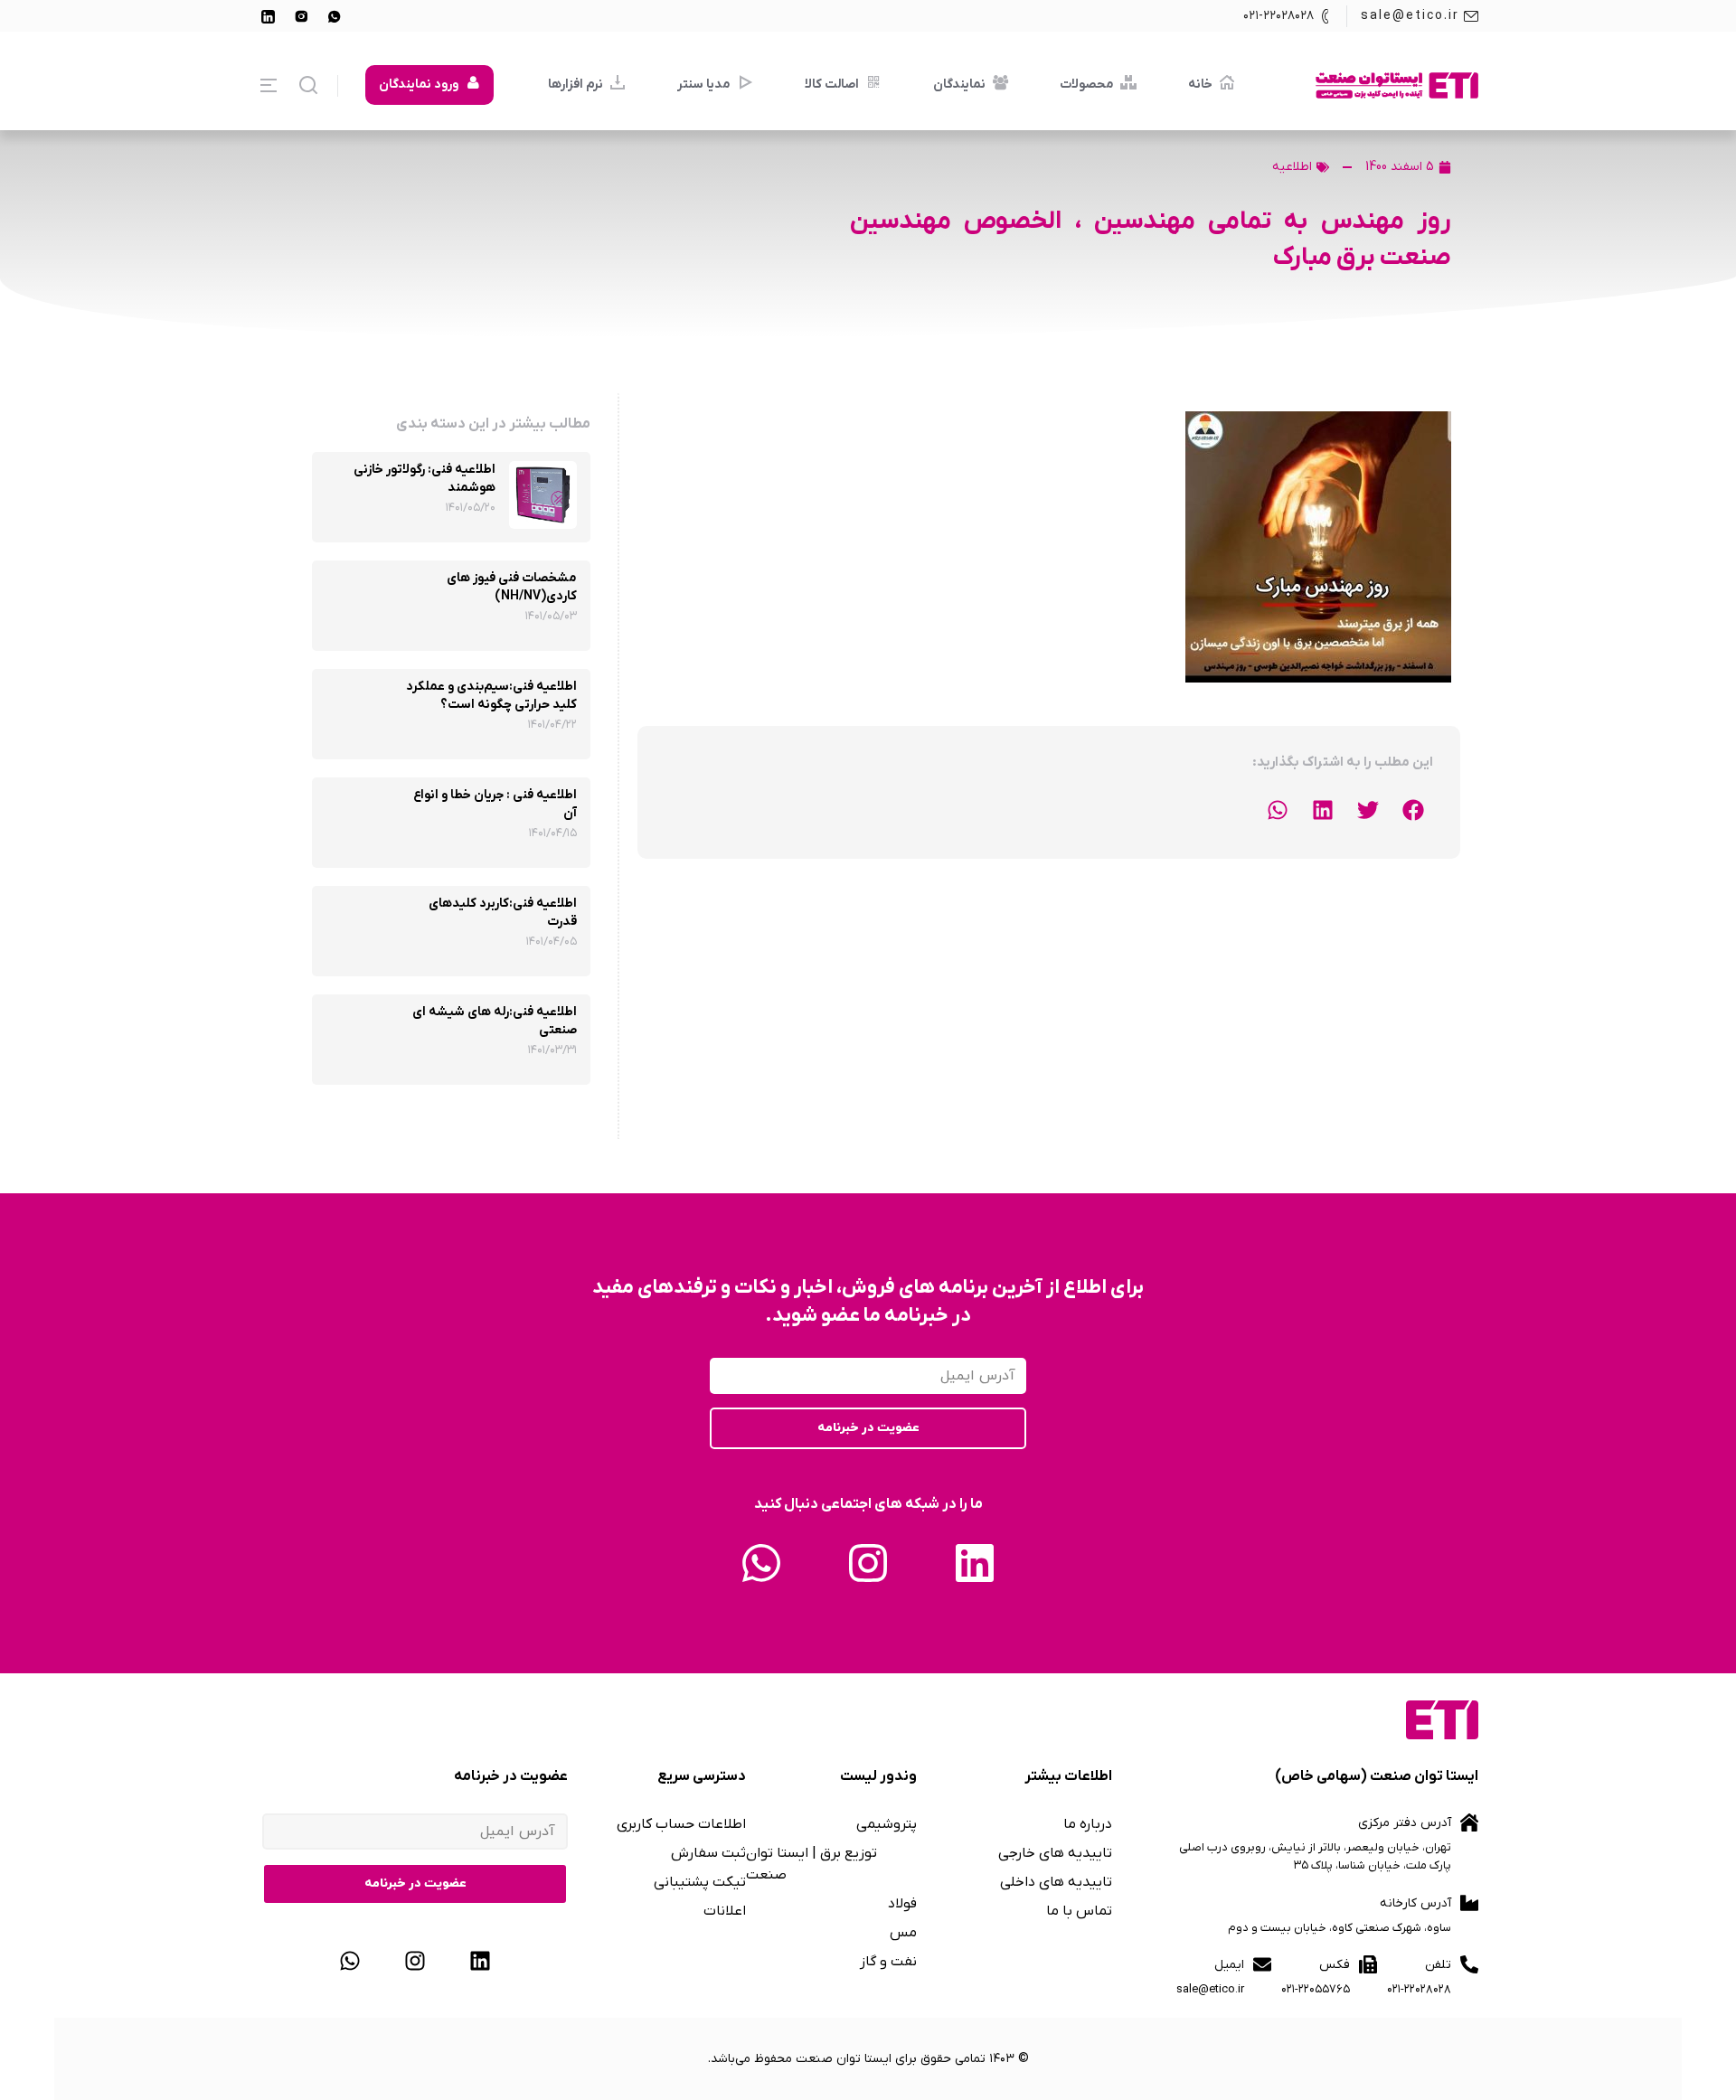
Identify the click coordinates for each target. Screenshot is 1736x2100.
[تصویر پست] (543, 495)
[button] (1413, 810)
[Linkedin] (975, 1563)
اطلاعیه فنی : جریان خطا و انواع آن (495, 804)
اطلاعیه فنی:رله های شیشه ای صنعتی (495, 1021)
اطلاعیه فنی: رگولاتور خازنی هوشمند (425, 479)
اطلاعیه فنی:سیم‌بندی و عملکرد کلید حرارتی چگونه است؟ (491, 696)
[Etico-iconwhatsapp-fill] (335, 16)
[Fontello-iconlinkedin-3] (268, 16)
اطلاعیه (1292, 167)
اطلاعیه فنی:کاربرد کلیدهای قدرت (503, 913)
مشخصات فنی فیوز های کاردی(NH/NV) (512, 587)
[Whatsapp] (761, 1563)
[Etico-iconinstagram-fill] (301, 16)
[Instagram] (868, 1563)
